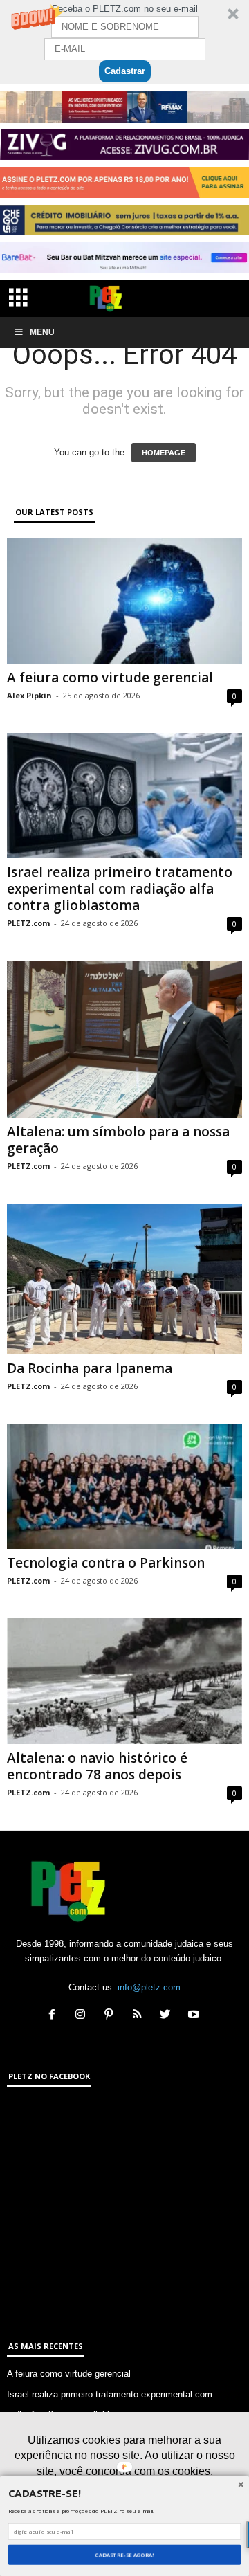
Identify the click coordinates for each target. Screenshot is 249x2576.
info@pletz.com (149, 1987)
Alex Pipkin (29, 695)
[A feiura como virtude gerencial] (124, 601)
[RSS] (140, 2016)
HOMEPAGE (164, 453)
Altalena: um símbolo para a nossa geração (118, 1140)
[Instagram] (83, 2016)
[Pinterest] (112, 2016)
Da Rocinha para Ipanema (90, 1368)
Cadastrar (125, 71)
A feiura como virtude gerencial (110, 678)
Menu (42, 332)
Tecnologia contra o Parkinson (106, 1563)
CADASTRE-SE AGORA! (124, 2555)
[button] (124, 42)
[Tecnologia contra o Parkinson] (124, 1486)
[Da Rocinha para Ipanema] (124, 1279)
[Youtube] (195, 2016)
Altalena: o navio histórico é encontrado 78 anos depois (97, 1766)
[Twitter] (168, 2016)
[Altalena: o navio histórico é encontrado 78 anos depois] (124, 1681)
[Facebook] (55, 2016)
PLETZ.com (28, 923)
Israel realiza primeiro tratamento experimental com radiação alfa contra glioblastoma (120, 889)
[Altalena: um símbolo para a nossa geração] (124, 1039)
